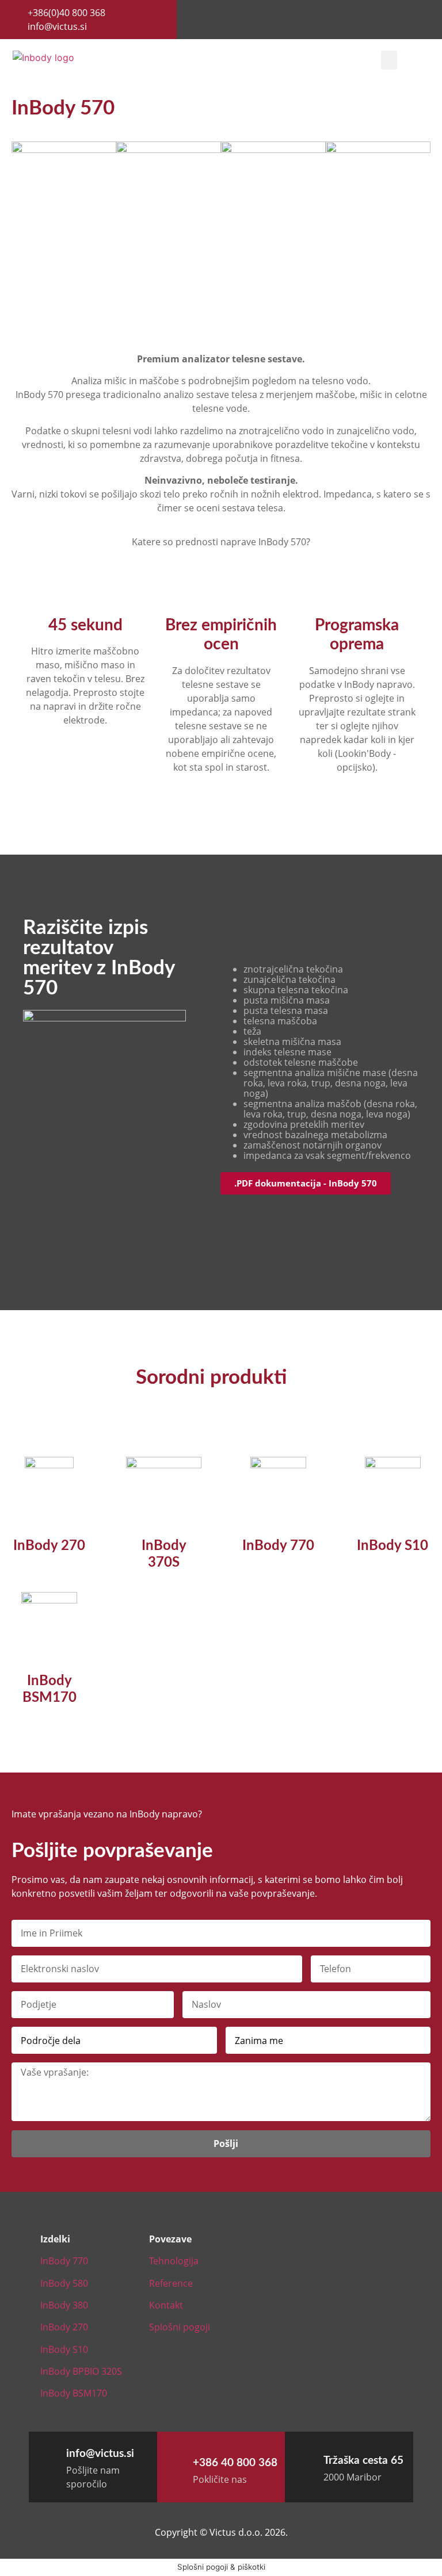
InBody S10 (393, 1546)
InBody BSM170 (74, 2393)
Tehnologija (174, 2261)
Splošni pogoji (180, 2327)
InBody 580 (64, 2283)
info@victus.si (100, 2454)
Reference (171, 2283)
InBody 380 (64, 2305)
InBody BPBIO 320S (81, 2371)
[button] (389, 60)
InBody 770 (278, 1546)
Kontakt (166, 2305)
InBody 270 (49, 1546)
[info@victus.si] (44, 2453)
